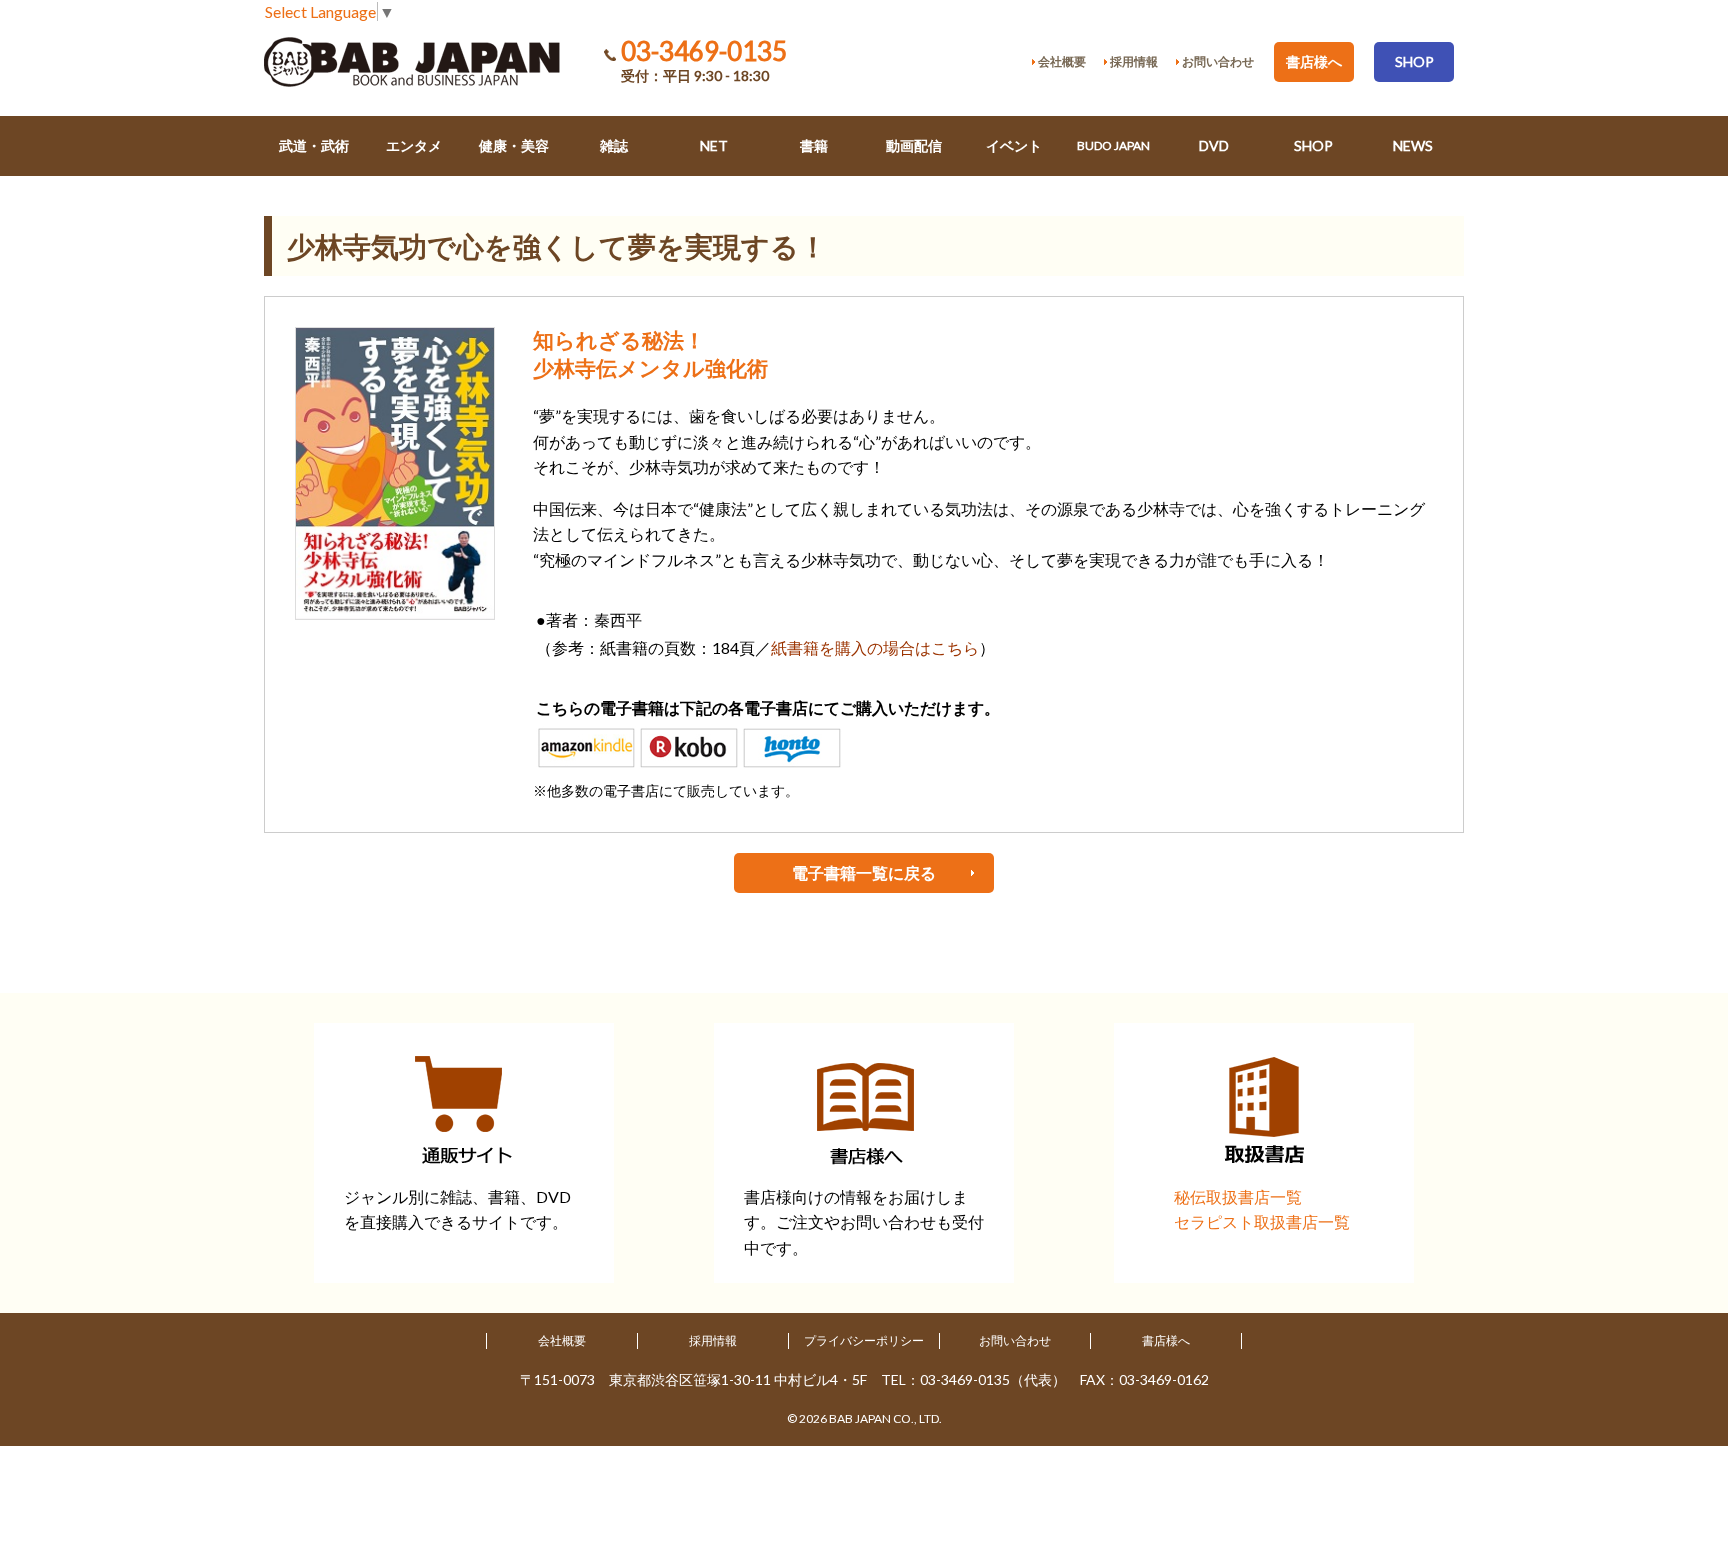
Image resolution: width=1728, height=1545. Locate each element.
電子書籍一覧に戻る (864, 872)
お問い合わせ (1015, 1340)
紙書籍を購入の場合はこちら (875, 647)
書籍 (814, 145)
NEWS (1413, 145)
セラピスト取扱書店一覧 (1262, 1221)
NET (714, 145)
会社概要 (562, 1340)
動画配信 (914, 145)
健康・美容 (514, 145)
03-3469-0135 (704, 51)
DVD (1214, 145)
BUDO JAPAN (1113, 145)
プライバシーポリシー (864, 1340)
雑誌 (614, 145)
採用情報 (713, 1340)
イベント (1014, 145)
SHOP (1414, 61)
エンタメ (414, 145)
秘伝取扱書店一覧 (1238, 1196)
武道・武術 (314, 145)
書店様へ (1314, 61)
